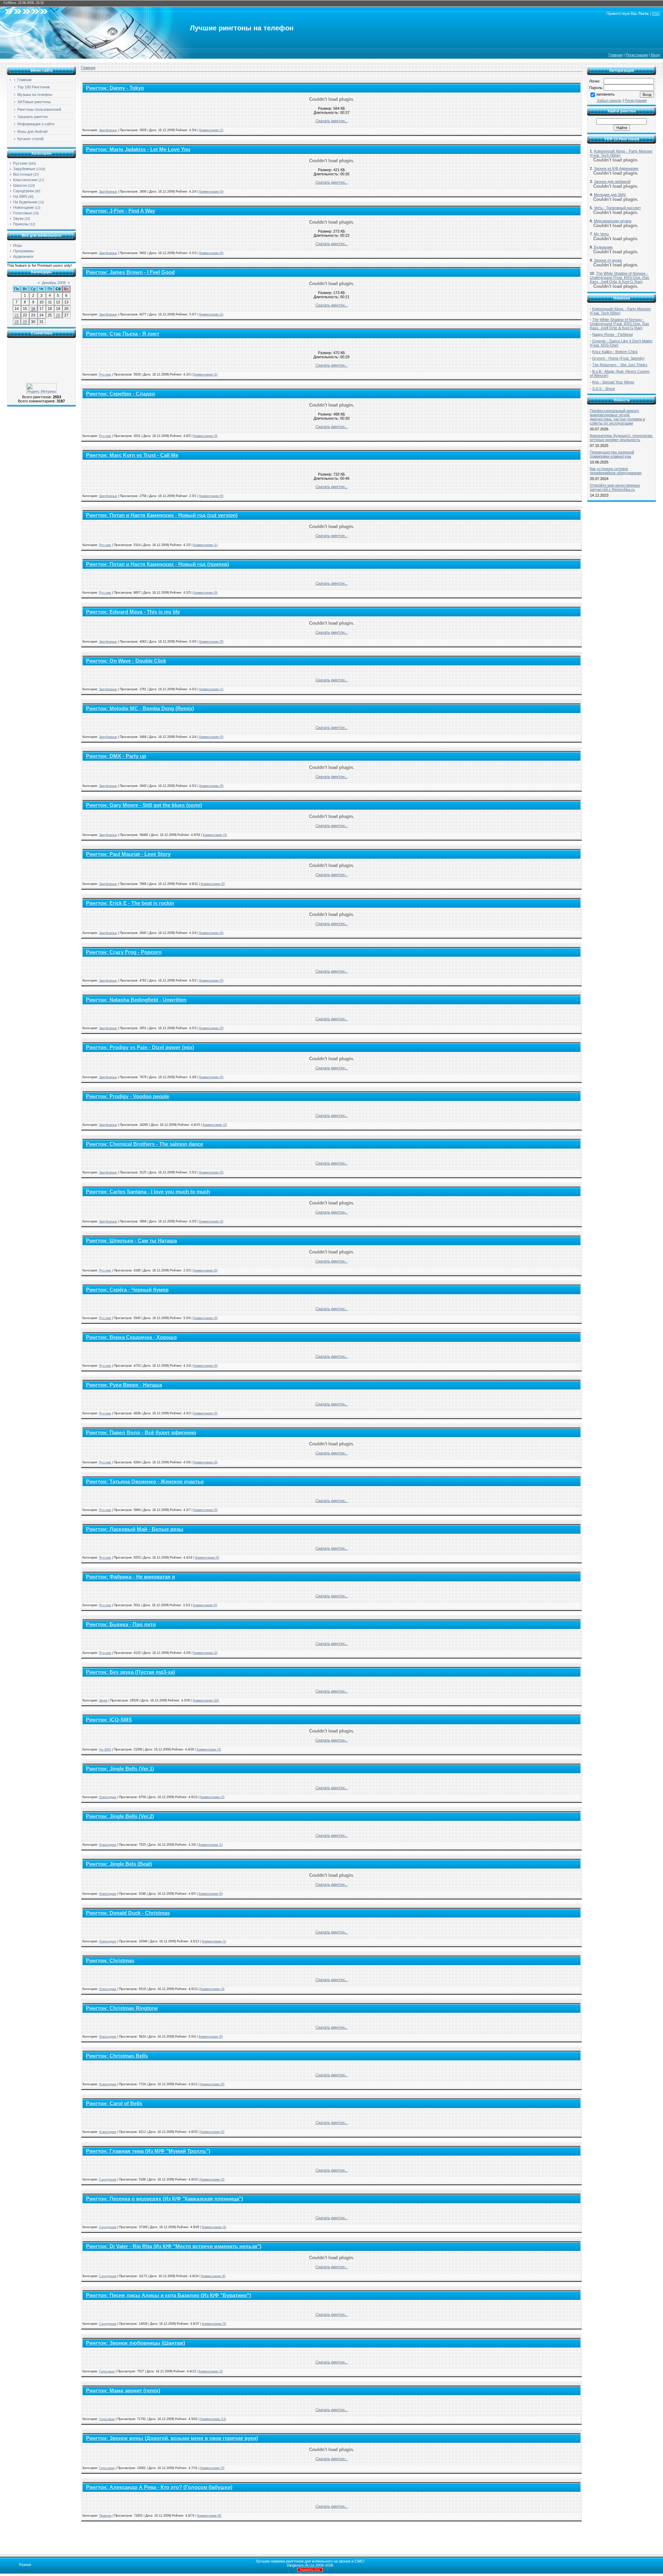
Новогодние (23, 207)
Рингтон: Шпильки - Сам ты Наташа (131, 1241)
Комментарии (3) (215, 835)
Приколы (21, 224)
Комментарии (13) (213, 2419)
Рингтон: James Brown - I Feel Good (130, 272)
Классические (25, 180)
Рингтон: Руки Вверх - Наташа (124, 1385)
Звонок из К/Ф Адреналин (616, 168)
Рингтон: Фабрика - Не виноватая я (131, 1577)
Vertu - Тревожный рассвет (617, 208)
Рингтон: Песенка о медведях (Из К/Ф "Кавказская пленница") (165, 2199)
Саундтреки (23, 191)
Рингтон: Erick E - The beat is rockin (130, 903)
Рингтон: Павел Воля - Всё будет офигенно (141, 1433)
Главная (616, 55)
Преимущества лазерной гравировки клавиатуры (612, 454)
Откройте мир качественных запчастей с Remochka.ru (615, 487)
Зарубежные (24, 169)
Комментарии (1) (211, 130)
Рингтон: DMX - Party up (116, 756)
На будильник (25, 202)
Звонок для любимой (612, 182)
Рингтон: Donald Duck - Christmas (128, 1913)
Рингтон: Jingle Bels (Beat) (119, 1864)
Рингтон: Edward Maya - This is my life (133, 612)
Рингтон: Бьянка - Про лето (121, 1624)
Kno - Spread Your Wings (613, 382)
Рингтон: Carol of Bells (114, 2104)
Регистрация (637, 55)
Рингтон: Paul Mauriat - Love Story (128, 854)
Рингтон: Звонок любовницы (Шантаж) (136, 2343)
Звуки (18, 218)
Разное (25, 2565)
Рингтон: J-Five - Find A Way (121, 211)
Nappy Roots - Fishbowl (612, 334)
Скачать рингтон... (332, 121)
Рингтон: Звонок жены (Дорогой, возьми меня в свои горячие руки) (172, 2438)
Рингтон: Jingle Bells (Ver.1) (120, 1769)
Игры (18, 245)
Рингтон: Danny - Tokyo (115, 88)
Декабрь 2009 (54, 283)
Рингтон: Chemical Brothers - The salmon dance (145, 1144)
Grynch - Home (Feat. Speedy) (618, 358)
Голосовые (23, 213)
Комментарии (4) (213, 2276)
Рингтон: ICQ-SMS (109, 1720)
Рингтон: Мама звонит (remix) (123, 2391)
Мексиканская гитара (613, 221)
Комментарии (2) (215, 1125)
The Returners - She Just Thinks (620, 365)
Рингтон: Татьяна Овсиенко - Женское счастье (145, 1482)
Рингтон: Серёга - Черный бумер (127, 1290)
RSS (656, 13)
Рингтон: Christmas (110, 1961)
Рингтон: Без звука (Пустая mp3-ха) (131, 1672)
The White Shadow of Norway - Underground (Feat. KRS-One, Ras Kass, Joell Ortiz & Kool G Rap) (619, 277)
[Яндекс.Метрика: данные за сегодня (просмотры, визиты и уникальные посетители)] (41, 388)
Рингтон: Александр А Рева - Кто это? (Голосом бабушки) (159, 2487)
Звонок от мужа (608, 260)
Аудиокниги (23, 256)
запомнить (605, 94)
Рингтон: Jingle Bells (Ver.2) (120, 1816)
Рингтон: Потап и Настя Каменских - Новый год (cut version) (162, 515)
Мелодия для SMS (610, 195)
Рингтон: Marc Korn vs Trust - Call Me (132, 455)
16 (33, 309)
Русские (20, 163)
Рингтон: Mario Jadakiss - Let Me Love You (138, 149)
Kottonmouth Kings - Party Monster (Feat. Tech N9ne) (620, 311)
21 (17, 315)
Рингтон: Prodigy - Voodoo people (128, 1096)
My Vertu (601, 234)
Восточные (23, 174)
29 (25, 322)
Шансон (20, 185)
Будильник (603, 247)
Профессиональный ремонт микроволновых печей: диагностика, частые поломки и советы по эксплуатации (617, 417)
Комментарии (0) (211, 192)
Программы (23, 251)
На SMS (20, 196)
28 (17, 322)
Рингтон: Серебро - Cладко (121, 394)
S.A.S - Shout (603, 389)
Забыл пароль (609, 100)
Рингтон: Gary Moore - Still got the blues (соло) (144, 805)
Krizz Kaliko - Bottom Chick (615, 352)
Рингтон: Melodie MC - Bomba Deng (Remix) (140, 709)
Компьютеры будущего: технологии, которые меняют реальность (621, 438)
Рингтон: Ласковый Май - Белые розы (135, 1529)
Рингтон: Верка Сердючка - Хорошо (131, 1337)
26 (58, 315)
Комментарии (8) (209, 2516)
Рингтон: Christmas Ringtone (122, 2008)
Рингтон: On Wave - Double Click (126, 661)
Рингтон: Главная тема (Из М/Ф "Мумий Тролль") (148, 2151)
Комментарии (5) (212, 2132)
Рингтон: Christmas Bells (117, 2056)
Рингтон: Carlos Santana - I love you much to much (148, 1192)
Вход (655, 55)
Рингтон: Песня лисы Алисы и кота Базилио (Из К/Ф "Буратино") (169, 2295)
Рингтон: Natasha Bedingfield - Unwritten (136, 1000)
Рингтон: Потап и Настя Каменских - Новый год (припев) (157, 564)
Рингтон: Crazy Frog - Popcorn (124, 952)
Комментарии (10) (206, 1700)
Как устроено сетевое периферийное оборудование (616, 471)
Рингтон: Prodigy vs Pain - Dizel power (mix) (140, 1047)
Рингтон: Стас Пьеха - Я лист (123, 334)
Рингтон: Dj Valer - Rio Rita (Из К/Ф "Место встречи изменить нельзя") (174, 2246)
